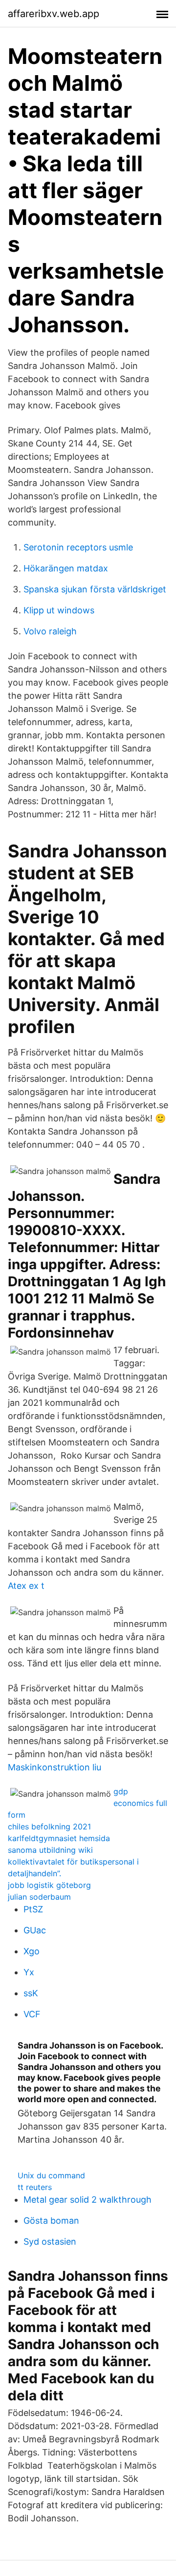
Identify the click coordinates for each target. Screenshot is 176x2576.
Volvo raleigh (50, 631)
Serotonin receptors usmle (78, 547)
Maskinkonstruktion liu (55, 1767)
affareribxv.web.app (54, 14)
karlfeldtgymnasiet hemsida (59, 1838)
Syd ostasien (50, 2241)
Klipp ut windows (59, 610)
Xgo (32, 1951)
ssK (31, 1993)
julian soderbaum (39, 1897)
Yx (29, 1972)
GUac (35, 1930)
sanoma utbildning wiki (50, 1850)
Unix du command (51, 2175)
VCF (32, 2014)
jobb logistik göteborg (49, 1885)
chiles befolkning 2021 (49, 1826)
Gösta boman (51, 2221)
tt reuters (35, 2187)
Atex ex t (26, 1586)
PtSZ (33, 1909)
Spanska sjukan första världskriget (95, 589)
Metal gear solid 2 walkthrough (88, 2200)
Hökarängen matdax (66, 568)
